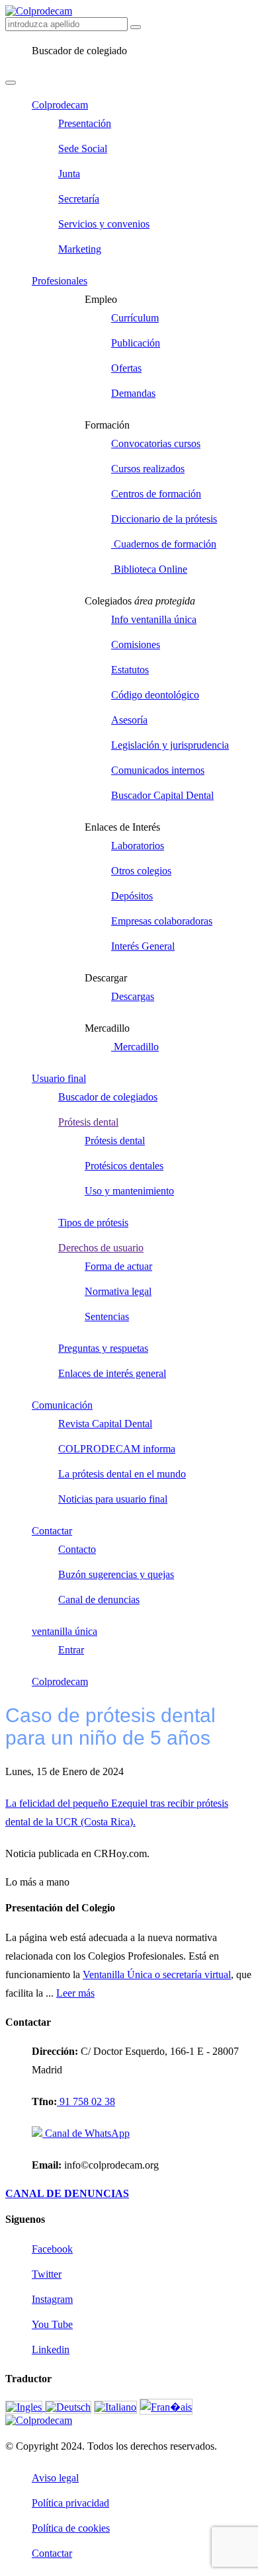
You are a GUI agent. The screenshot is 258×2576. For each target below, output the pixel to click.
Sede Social (83, 148)
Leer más (75, 1993)
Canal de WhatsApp (86, 2133)
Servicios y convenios (104, 224)
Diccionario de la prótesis (164, 519)
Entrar (71, 1650)
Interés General (143, 946)
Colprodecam (60, 105)
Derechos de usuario (101, 1248)
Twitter (47, 2274)
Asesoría (129, 720)
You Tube (52, 2324)
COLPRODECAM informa (117, 1449)
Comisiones (136, 644)
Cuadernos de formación (164, 544)
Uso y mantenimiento (129, 1191)
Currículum (135, 318)
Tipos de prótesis (93, 1223)
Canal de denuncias (99, 1600)
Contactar (52, 1531)
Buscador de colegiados (108, 1097)
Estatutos (130, 670)
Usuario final (59, 1078)
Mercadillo (135, 1047)
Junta (69, 174)
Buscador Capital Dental (162, 795)
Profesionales (60, 281)
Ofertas (126, 368)
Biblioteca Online (149, 569)
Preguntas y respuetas (103, 1348)
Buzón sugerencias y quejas (116, 1574)
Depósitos (132, 896)
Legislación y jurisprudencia (170, 745)
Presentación (85, 123)
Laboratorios (138, 846)
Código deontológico (155, 695)
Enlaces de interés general (112, 1373)
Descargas (133, 996)
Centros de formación (156, 494)
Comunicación (62, 1405)
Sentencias (107, 1316)
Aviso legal (55, 2478)
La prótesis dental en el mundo (122, 1474)
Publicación (136, 343)
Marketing (80, 249)
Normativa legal (118, 1291)
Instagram (52, 2299)
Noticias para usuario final (113, 1499)
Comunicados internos (158, 770)
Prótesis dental (88, 1122)
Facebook (52, 2249)
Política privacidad (70, 2503)
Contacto (77, 1549)
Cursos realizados (148, 469)
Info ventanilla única (154, 619)
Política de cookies (71, 2528)
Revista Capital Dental (105, 1424)
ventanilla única (64, 1631)
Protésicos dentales (124, 1166)
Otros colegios (141, 871)
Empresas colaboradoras (162, 921)
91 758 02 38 (86, 2101)
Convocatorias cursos (156, 443)
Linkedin (51, 2349)
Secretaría (79, 199)
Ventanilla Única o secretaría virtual (157, 1974)
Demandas (133, 393)
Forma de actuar (118, 1266)
